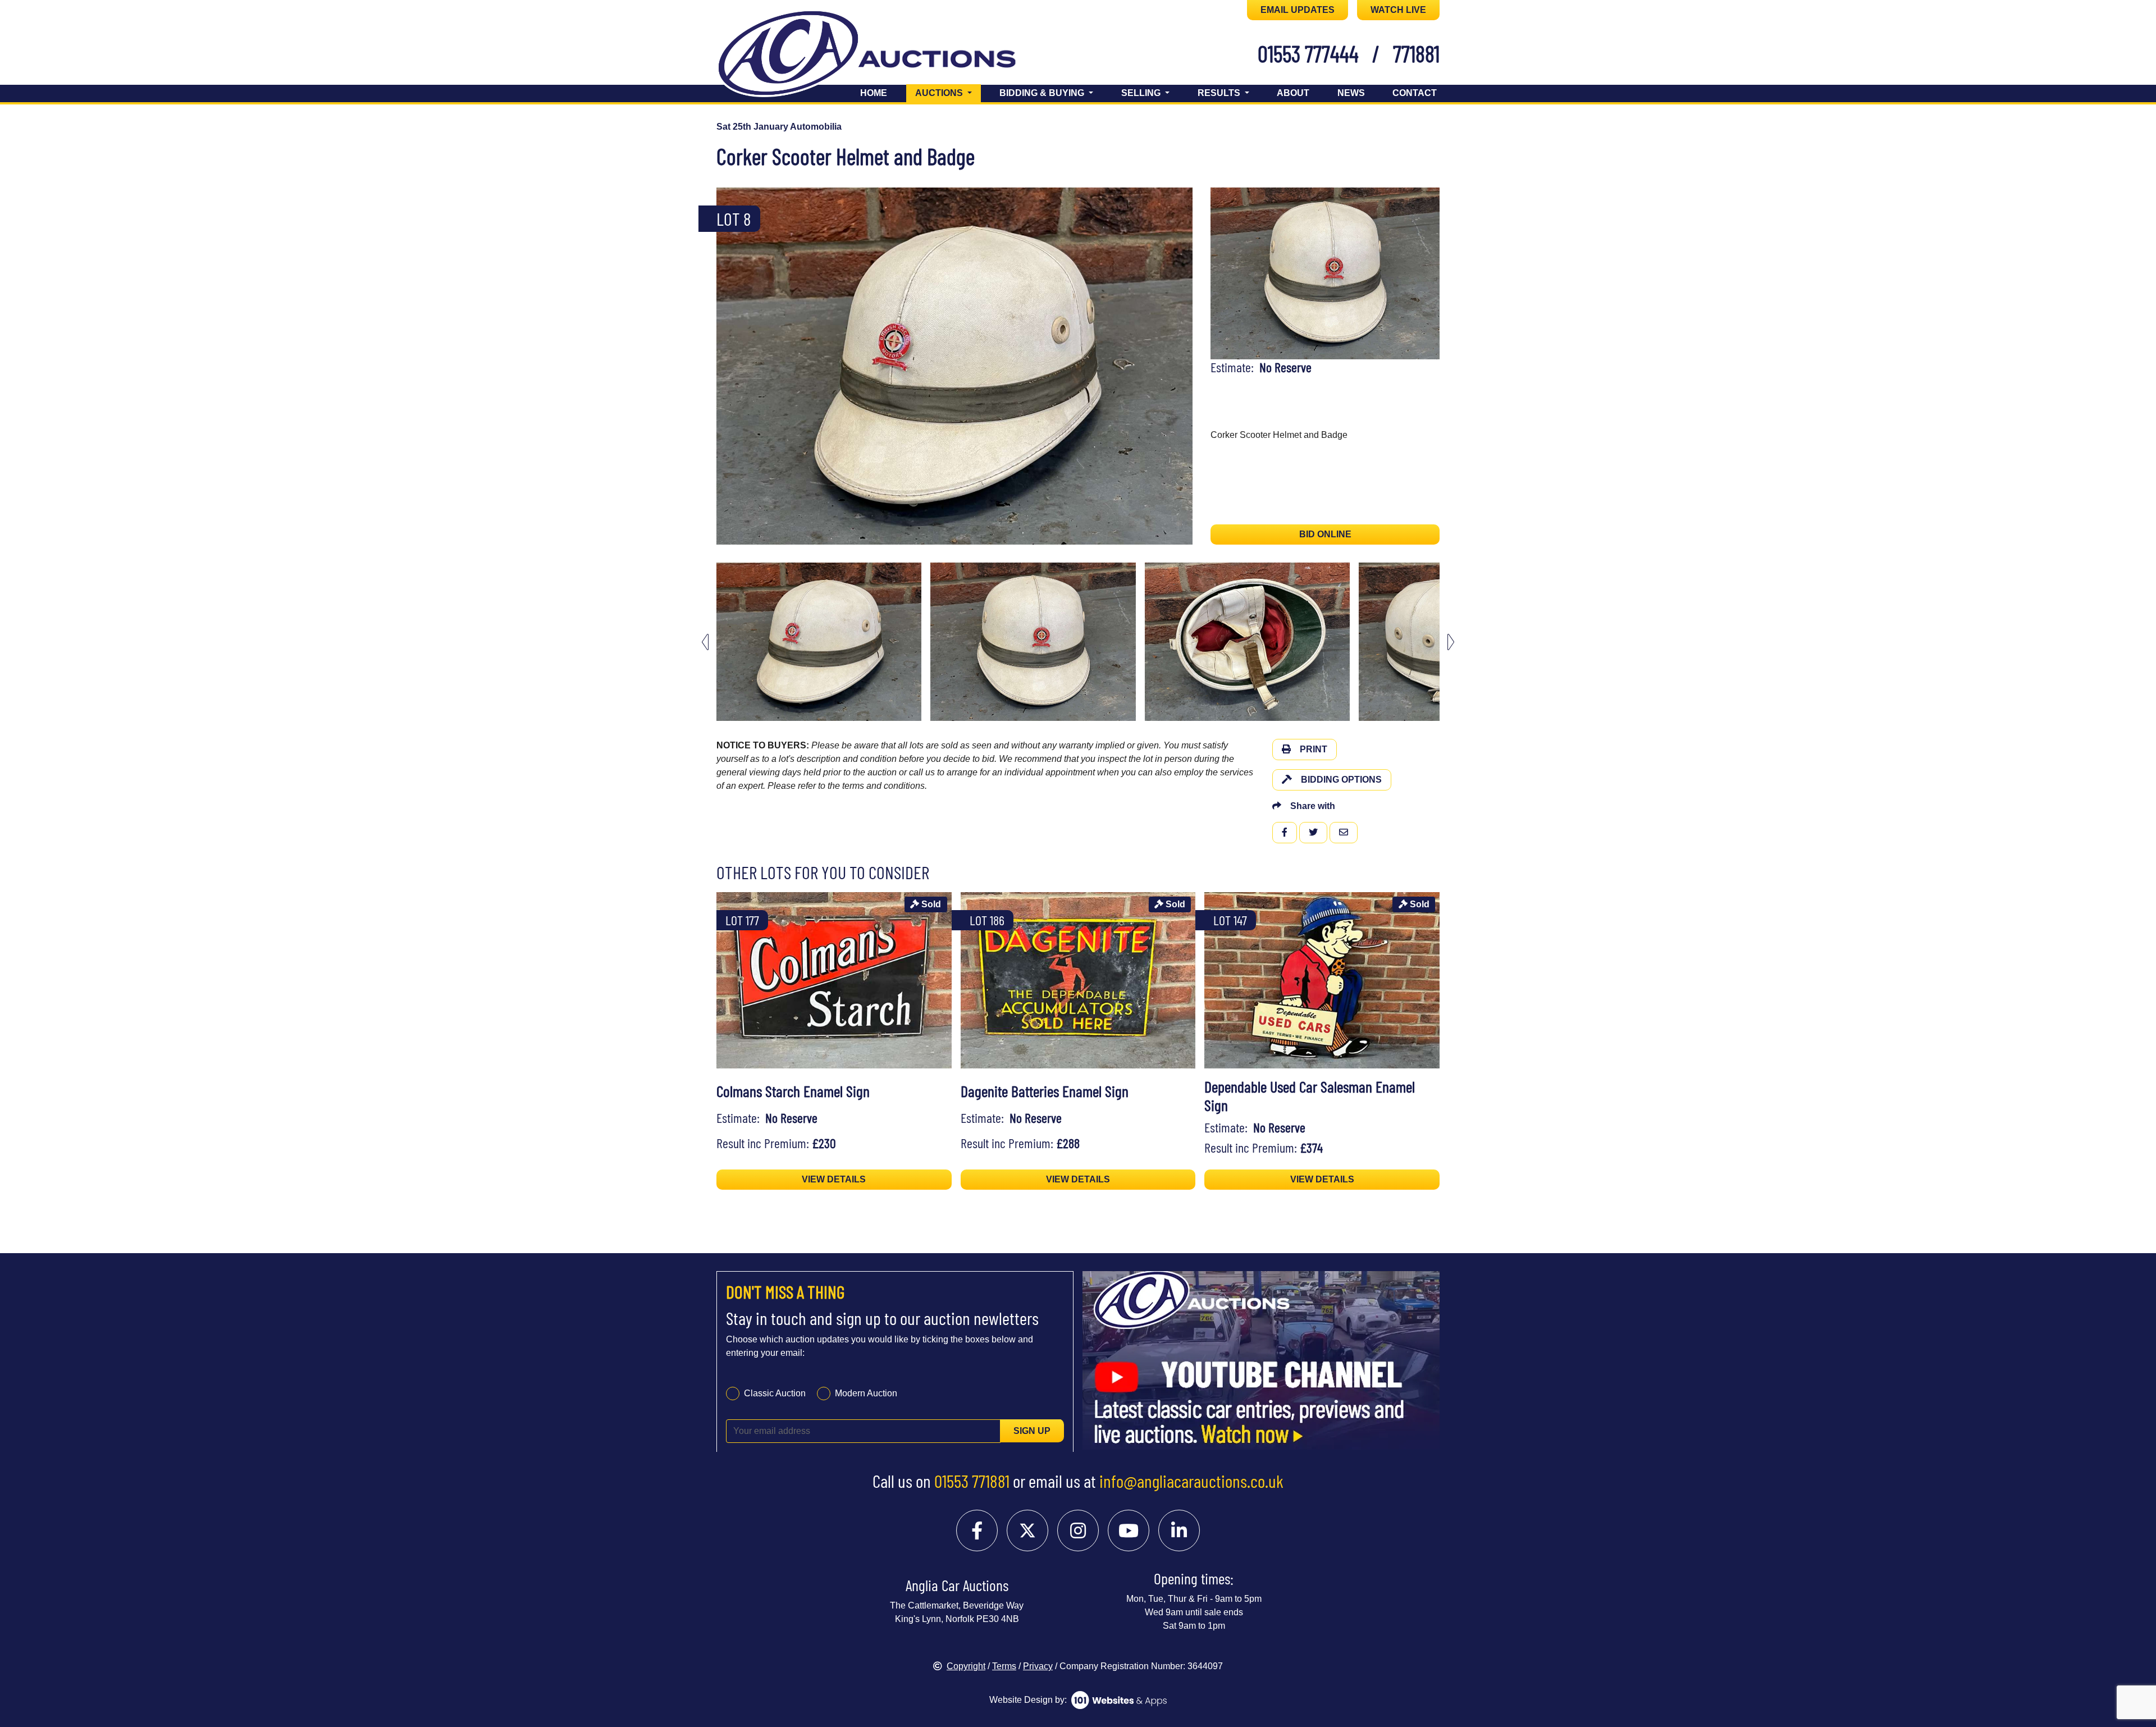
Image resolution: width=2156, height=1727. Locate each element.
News (1351, 93)
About (1293, 93)
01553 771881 (972, 1481)
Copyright (966, 1666)
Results (1220, 93)
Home (874, 93)
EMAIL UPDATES (1298, 10)
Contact (1415, 93)
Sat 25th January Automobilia (779, 127)
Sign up (1032, 1430)
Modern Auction (866, 1393)
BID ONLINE (1325, 534)
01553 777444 (1308, 53)
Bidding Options (1341, 780)
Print (1314, 749)
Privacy (1038, 1666)
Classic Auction (775, 1393)
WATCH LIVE (1398, 10)
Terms (1004, 1666)
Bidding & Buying (1043, 93)
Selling (1142, 93)
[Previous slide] (732, 366)
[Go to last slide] (705, 642)
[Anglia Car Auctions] (886, 55)
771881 (1416, 53)
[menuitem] (819, 642)
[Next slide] (1177, 366)
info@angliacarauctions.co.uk (1191, 1481)
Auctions (948, 93)
